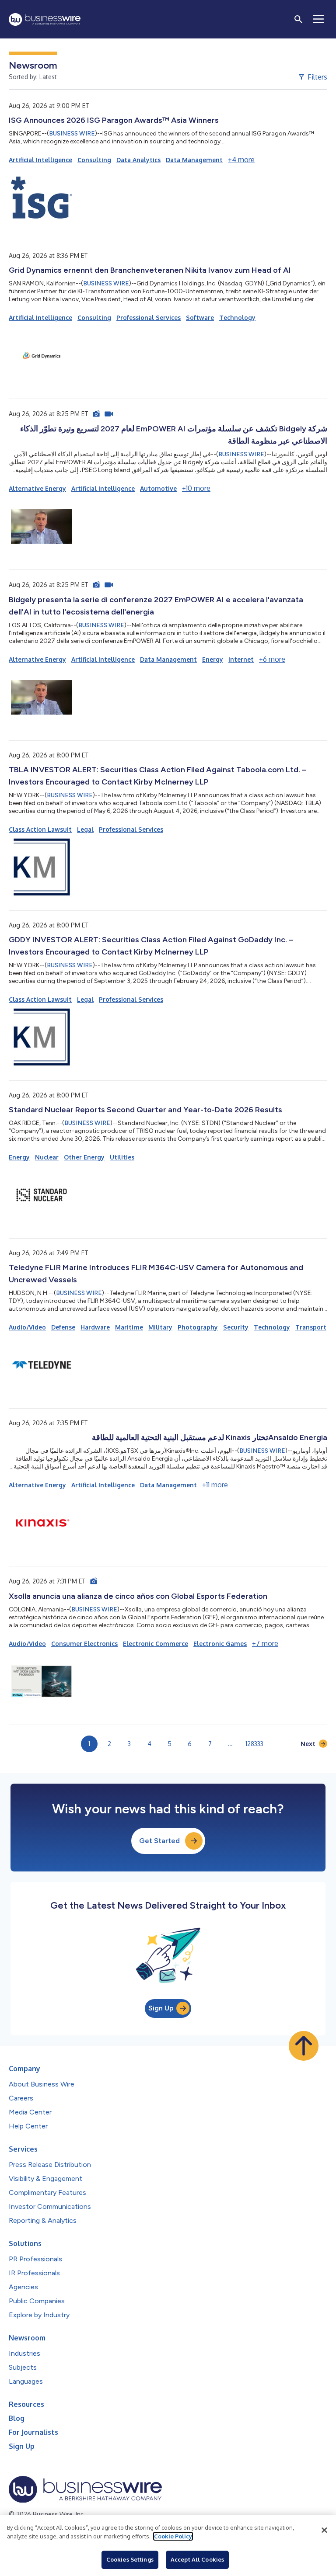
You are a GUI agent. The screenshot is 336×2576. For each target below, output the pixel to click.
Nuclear (47, 1157)
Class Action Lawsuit (40, 829)
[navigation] (318, 19)
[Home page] (45, 19)
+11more (215, 1485)
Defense (63, 1327)
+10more (196, 488)
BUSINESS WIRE (72, 134)
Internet (241, 659)
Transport (311, 1327)
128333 (254, 1744)
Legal (85, 829)
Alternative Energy (37, 488)
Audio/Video (27, 1327)
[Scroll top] (304, 2046)
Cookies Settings (130, 2559)
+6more (272, 659)
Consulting (94, 160)
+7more (265, 1643)
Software (200, 318)
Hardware (95, 1327)
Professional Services (149, 318)
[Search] (298, 19)
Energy (213, 659)
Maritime (129, 1327)
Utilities (122, 1157)
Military (160, 1327)
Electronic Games (220, 1644)
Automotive (158, 488)
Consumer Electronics (84, 1644)
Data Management (194, 160)
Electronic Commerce (156, 1644)
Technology (237, 318)
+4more (241, 160)
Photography (198, 1327)
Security (236, 1327)
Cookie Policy (173, 2536)
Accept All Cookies (197, 2559)
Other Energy (84, 1157)
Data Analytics (138, 160)
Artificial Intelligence (40, 160)
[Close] (324, 2530)
